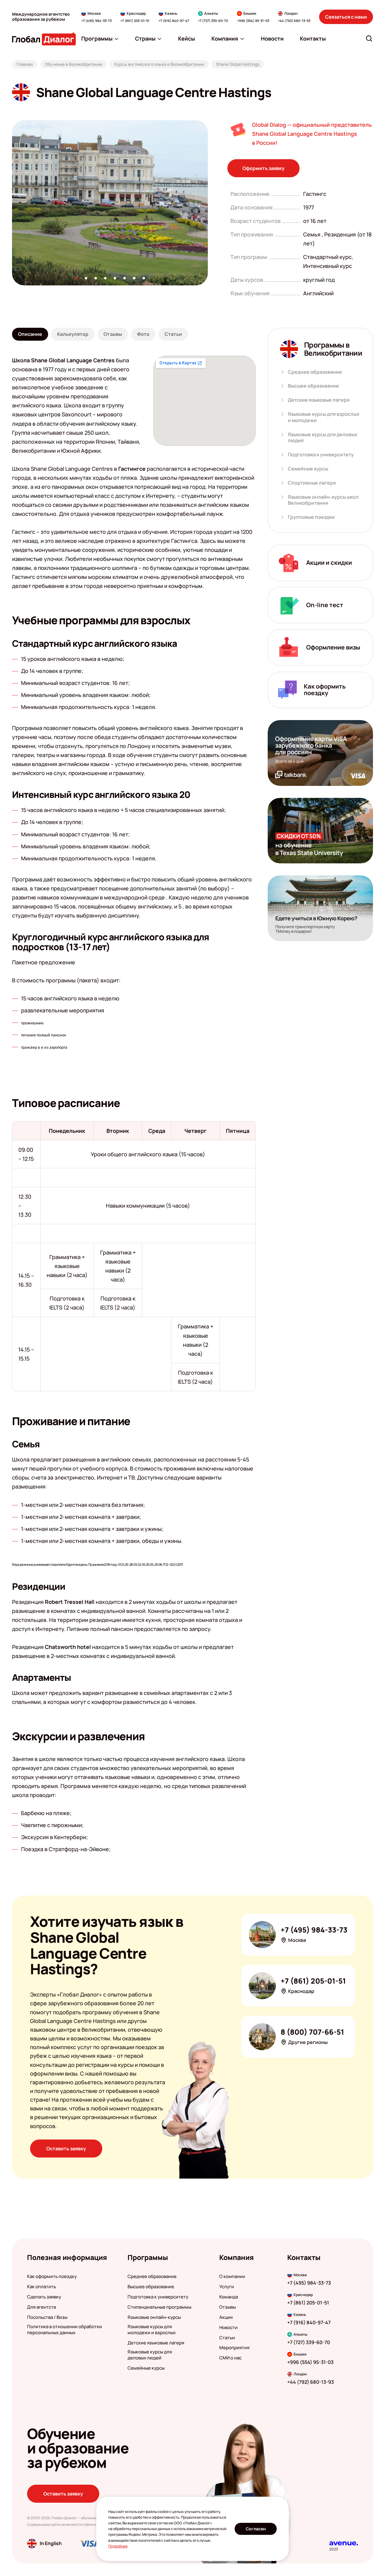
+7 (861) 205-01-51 (135, 21)
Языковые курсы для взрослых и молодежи (324, 417)
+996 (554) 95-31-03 (253, 21)
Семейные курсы (308, 469)
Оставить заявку (66, 2149)
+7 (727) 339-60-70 (213, 21)
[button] (76, 278)
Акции (226, 2317)
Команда (229, 2297)
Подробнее (118, 2546)
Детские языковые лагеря (319, 400)
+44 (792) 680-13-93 (294, 21)
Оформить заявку (263, 168)
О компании (232, 2276)
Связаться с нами (346, 17)
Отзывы (228, 2307)
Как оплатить (42, 2287)
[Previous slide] (12, 203)
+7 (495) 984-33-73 (96, 21)
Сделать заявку (44, 2297)
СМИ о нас (230, 2358)
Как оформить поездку (52, 2276)
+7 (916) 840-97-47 (174, 21)
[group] (110, 203)
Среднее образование (315, 372)
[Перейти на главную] (44, 39)
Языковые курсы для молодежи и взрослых (152, 2330)
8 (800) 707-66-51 (312, 2032)
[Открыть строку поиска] (369, 38)
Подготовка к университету (321, 455)
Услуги (227, 2287)
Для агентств (42, 2307)
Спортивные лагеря (312, 483)
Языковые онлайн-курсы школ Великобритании (323, 500)
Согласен (256, 2529)
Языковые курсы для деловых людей (323, 438)
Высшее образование (313, 386)
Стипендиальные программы (159, 2307)
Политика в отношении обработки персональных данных (65, 2330)
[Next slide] (208, 203)
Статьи (227, 2338)
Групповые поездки (311, 517)
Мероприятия (234, 2348)
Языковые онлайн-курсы (154, 2317)
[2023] (344, 2543)
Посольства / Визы (47, 2317)
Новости (228, 2328)
